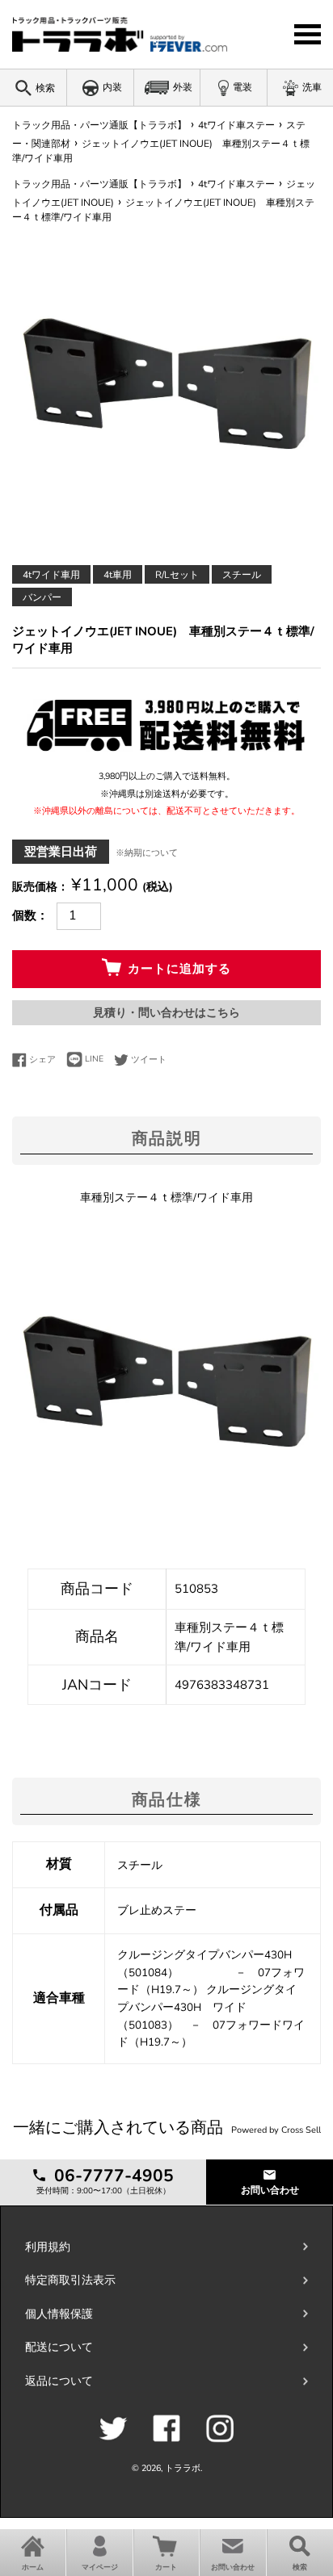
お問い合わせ (270, 2190)
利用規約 (48, 2247)
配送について (59, 2347)
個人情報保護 (59, 2314)
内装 (112, 87)
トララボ (183, 2468)
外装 (183, 87)
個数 (24, 915)
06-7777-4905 (112, 2176)
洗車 (312, 87)
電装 (242, 87)
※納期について (147, 853)
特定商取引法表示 (70, 2280)
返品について (59, 2381)
